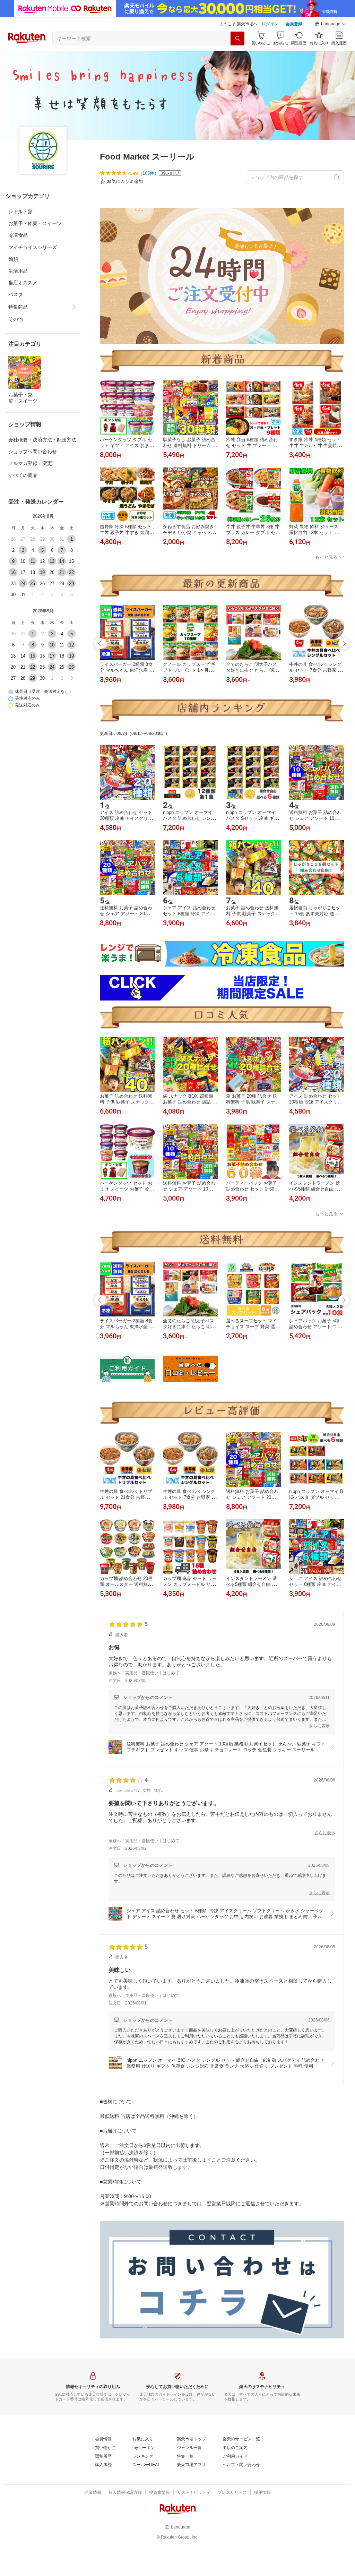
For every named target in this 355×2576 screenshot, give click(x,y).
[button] (331, 24)
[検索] (237, 38)
